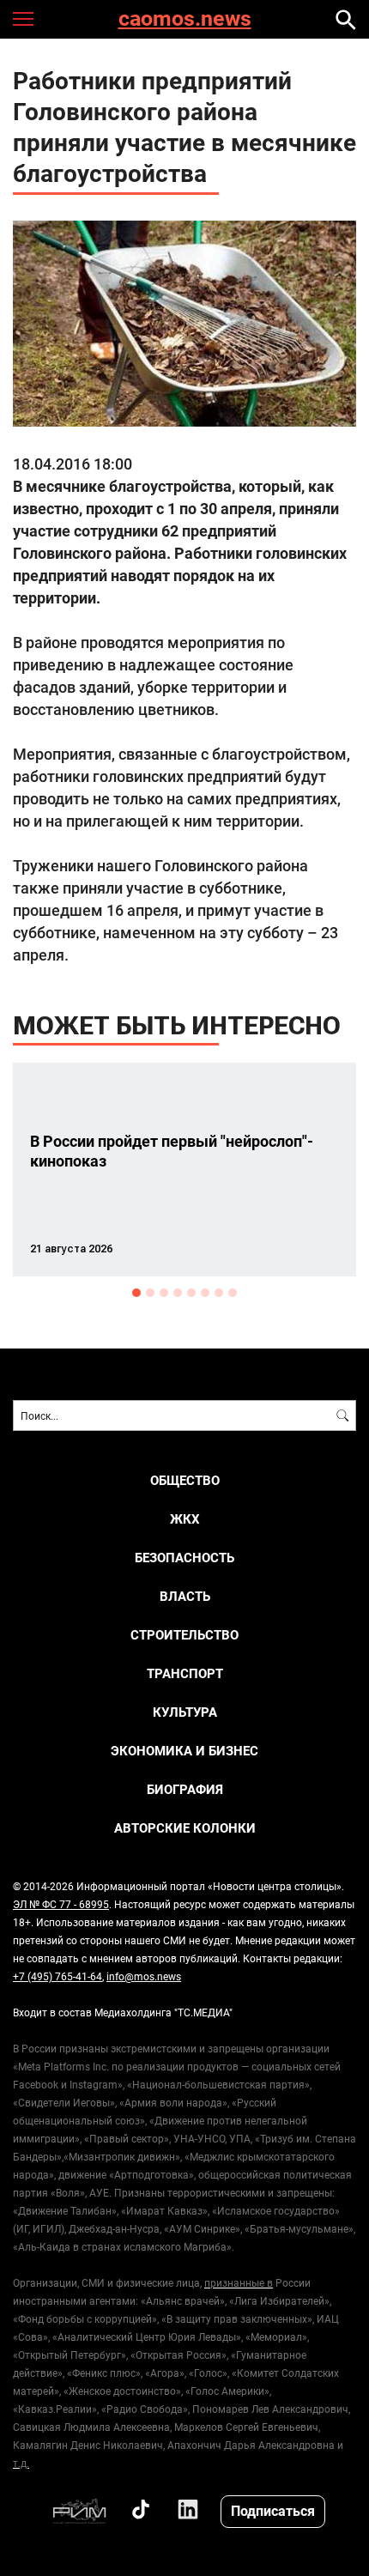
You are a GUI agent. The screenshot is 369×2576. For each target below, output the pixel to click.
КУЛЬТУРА (185, 1712)
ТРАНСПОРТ (185, 1673)
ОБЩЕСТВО (185, 1480)
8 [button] (233, 1293)
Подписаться (273, 2510)
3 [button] (164, 1293)
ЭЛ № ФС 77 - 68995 (61, 1904)
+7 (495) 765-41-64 (57, 1976)
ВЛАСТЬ (185, 1596)
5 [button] (191, 1293)
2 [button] (150, 1293)
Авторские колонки (185, 1828)
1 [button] (136, 1293)
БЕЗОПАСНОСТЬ (184, 1558)
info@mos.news (144, 1976)
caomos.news (185, 19)
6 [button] (205, 1293)
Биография (185, 1789)
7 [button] (219, 1293)
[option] (184, 1170)
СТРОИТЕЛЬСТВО (184, 1635)
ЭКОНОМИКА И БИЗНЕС (184, 1751)
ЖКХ (185, 1519)
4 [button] (178, 1293)
